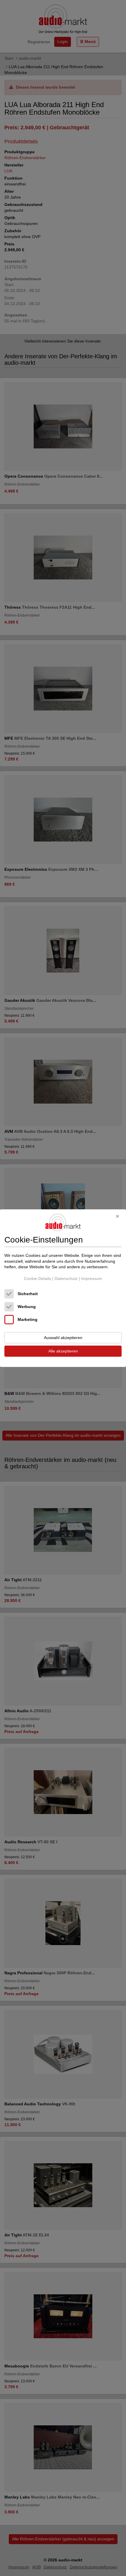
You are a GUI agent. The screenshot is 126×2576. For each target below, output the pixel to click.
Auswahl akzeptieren (63, 1338)
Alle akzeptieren (63, 1351)
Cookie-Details (38, 1278)
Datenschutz (66, 1278)
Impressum (92, 1278)
